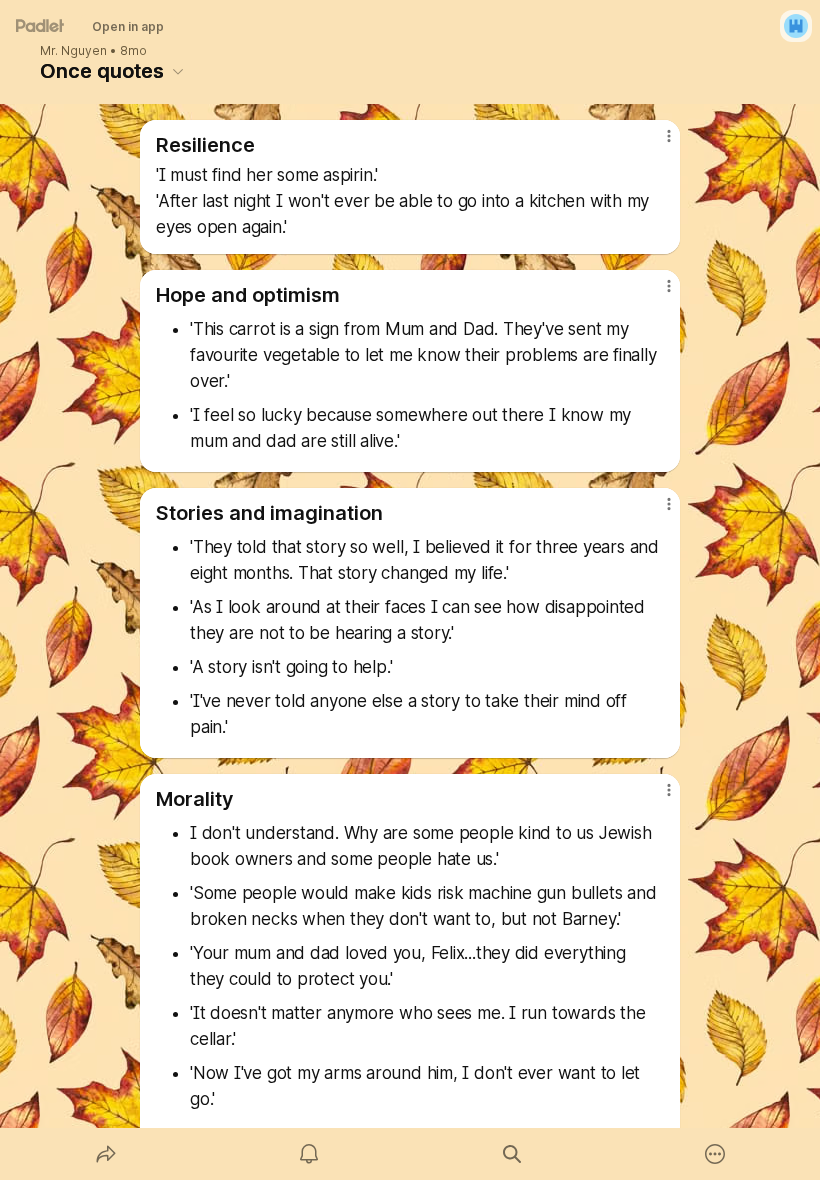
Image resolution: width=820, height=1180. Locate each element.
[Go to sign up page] (796, 26)
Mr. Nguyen (73, 51)
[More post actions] (656, 144)
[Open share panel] (106, 1154)
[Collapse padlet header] (178, 71)
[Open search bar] (512, 1154)
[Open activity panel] (309, 1154)
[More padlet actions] (715, 1154)
